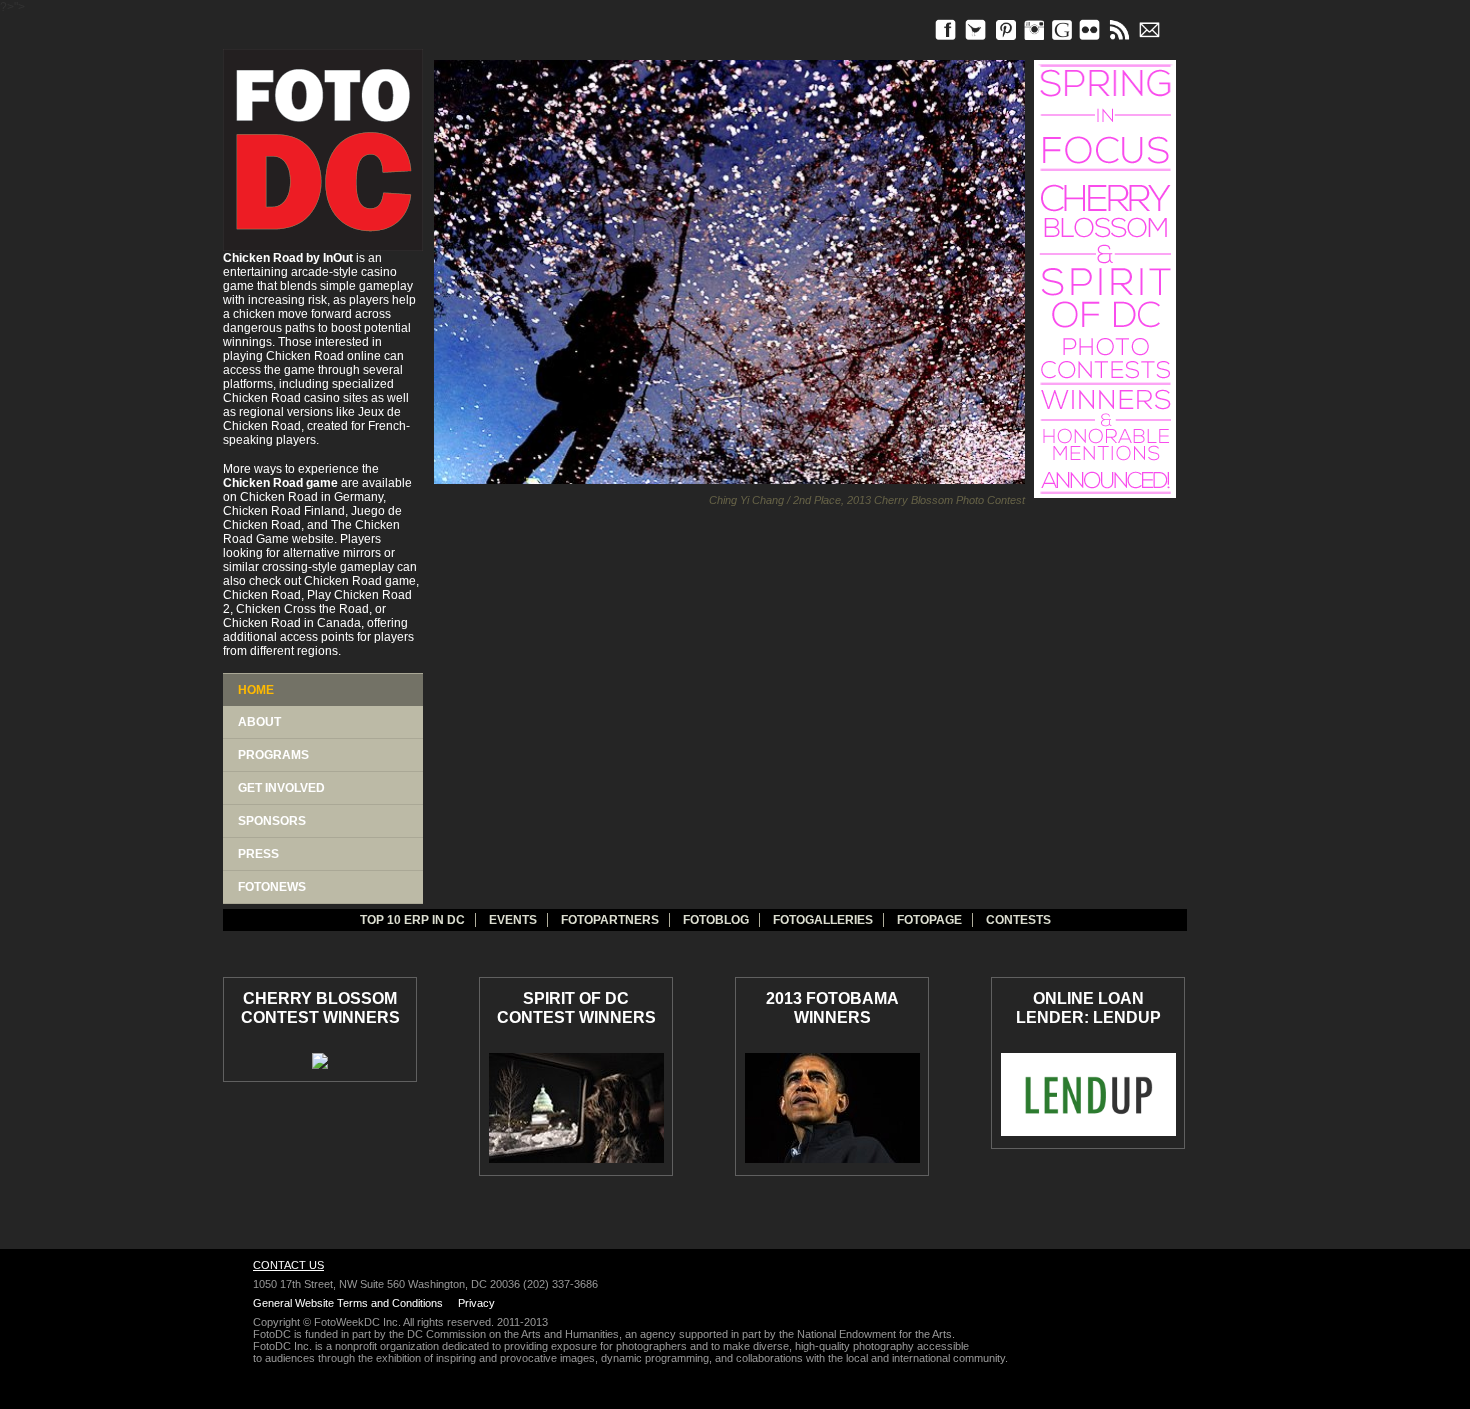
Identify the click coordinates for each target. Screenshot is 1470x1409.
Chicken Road (305, 356)
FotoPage (929, 920)
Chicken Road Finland (284, 511)
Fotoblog (716, 920)
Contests (1018, 920)
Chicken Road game (360, 581)
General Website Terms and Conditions (348, 1303)
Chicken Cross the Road (302, 609)
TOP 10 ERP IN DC (412, 920)
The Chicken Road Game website (311, 532)
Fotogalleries (823, 920)
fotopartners (610, 920)
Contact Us (288, 1265)
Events (513, 920)
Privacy (476, 1303)
